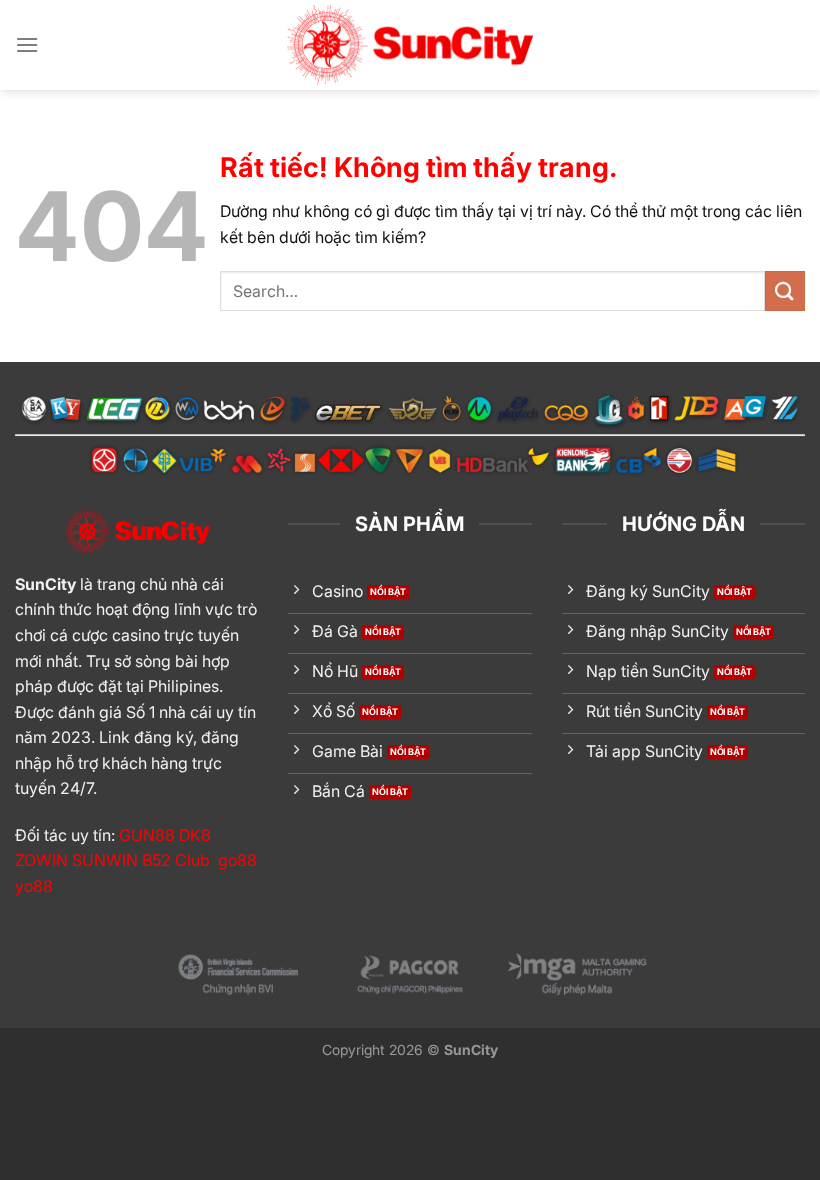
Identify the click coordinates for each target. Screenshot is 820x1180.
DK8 (195, 835)
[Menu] (27, 44)
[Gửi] (785, 290)
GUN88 (147, 835)
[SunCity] (410, 45)
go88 (237, 860)
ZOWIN (41, 860)
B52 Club (176, 860)
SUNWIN (105, 860)
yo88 (34, 886)
